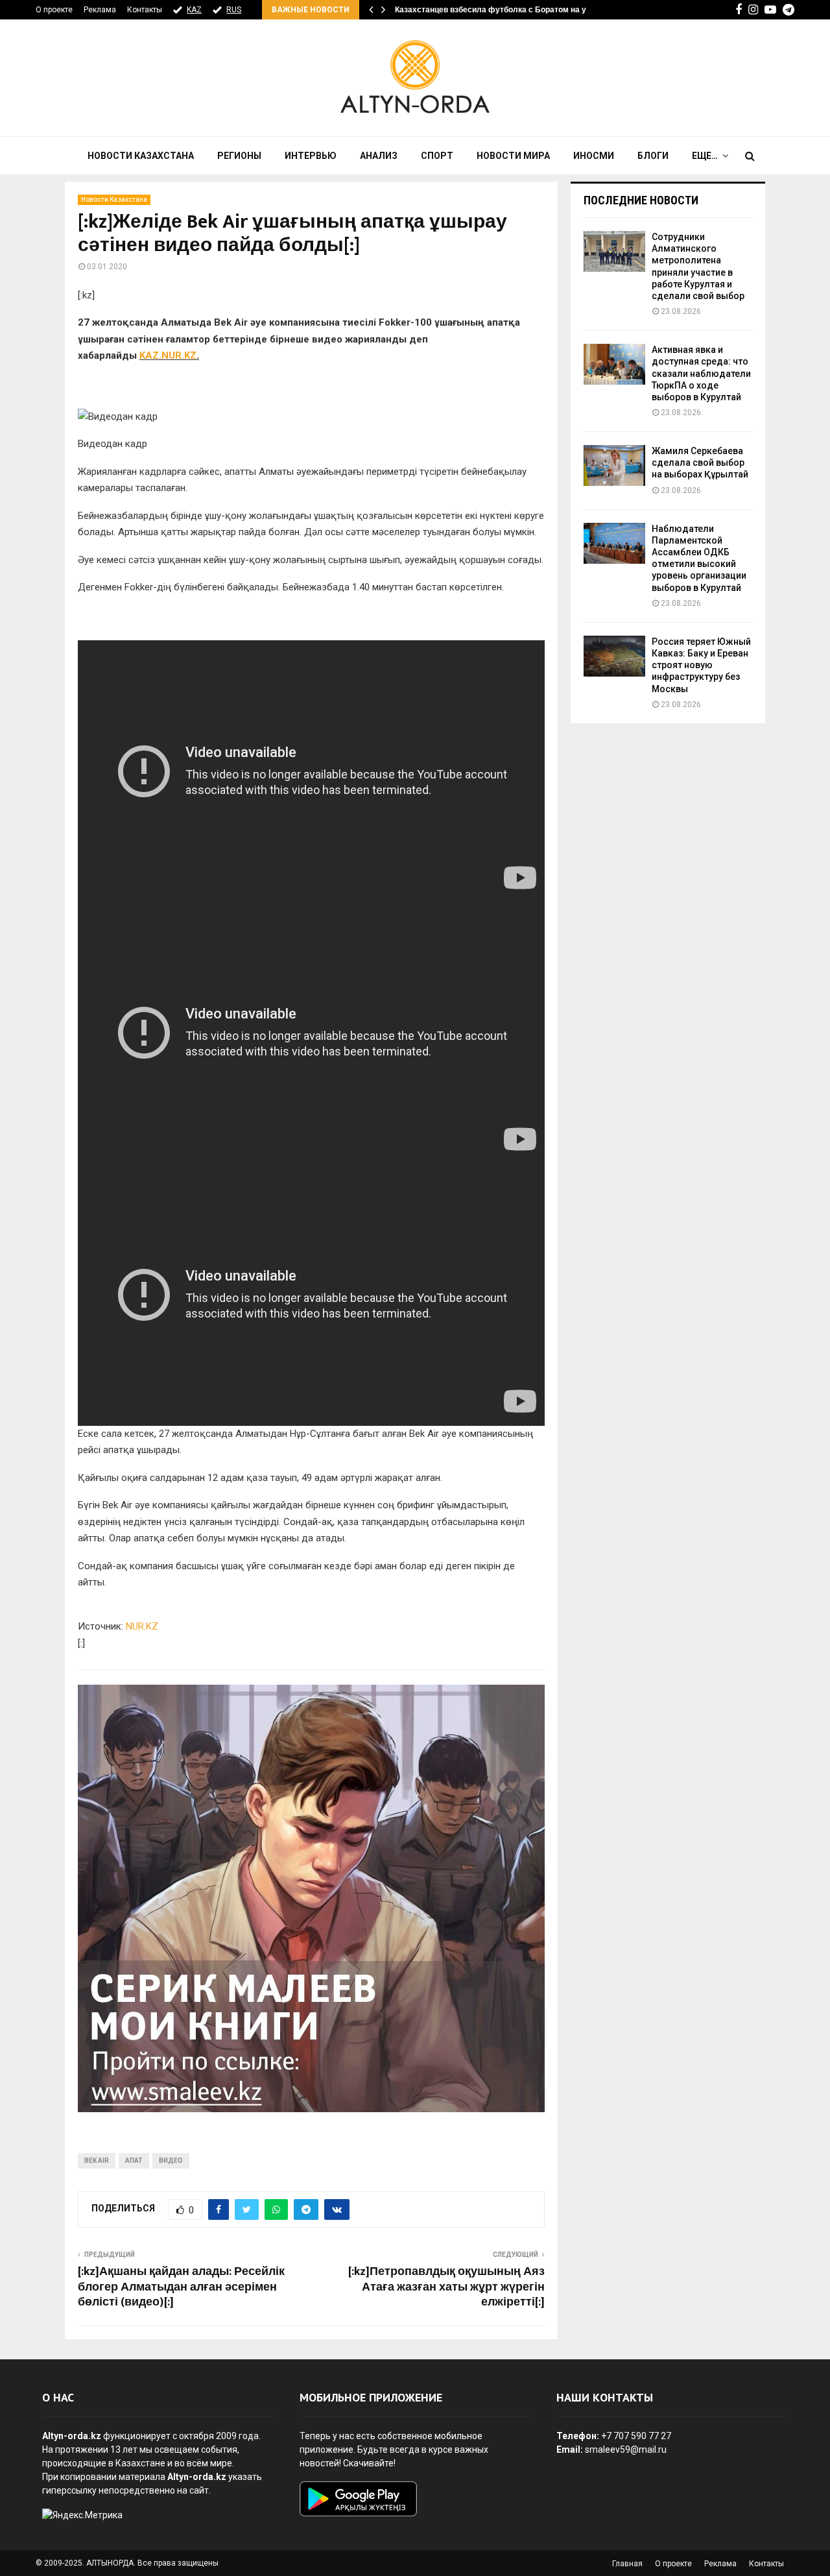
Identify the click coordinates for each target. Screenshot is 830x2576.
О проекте (54, 10)
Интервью (311, 156)
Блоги (653, 156)
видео (171, 2161)
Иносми (594, 156)
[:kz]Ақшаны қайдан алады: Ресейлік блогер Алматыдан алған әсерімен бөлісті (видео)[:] (181, 2287)
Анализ (379, 156)
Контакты (145, 10)
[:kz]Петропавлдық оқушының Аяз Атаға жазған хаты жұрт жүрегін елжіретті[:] (446, 2287)
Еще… (705, 156)
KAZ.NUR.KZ (168, 355)
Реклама (100, 10)
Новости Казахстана (141, 156)
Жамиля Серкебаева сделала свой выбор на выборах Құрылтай (700, 463)
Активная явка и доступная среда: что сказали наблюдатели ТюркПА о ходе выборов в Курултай (701, 373)
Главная (627, 2564)
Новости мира (513, 156)
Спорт (437, 156)
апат (134, 2161)
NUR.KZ (142, 1626)
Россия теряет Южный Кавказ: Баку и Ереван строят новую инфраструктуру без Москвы (701, 665)
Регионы (239, 156)
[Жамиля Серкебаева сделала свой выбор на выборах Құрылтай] (614, 465)
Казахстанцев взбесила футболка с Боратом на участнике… (511, 10)
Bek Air (97, 2161)
